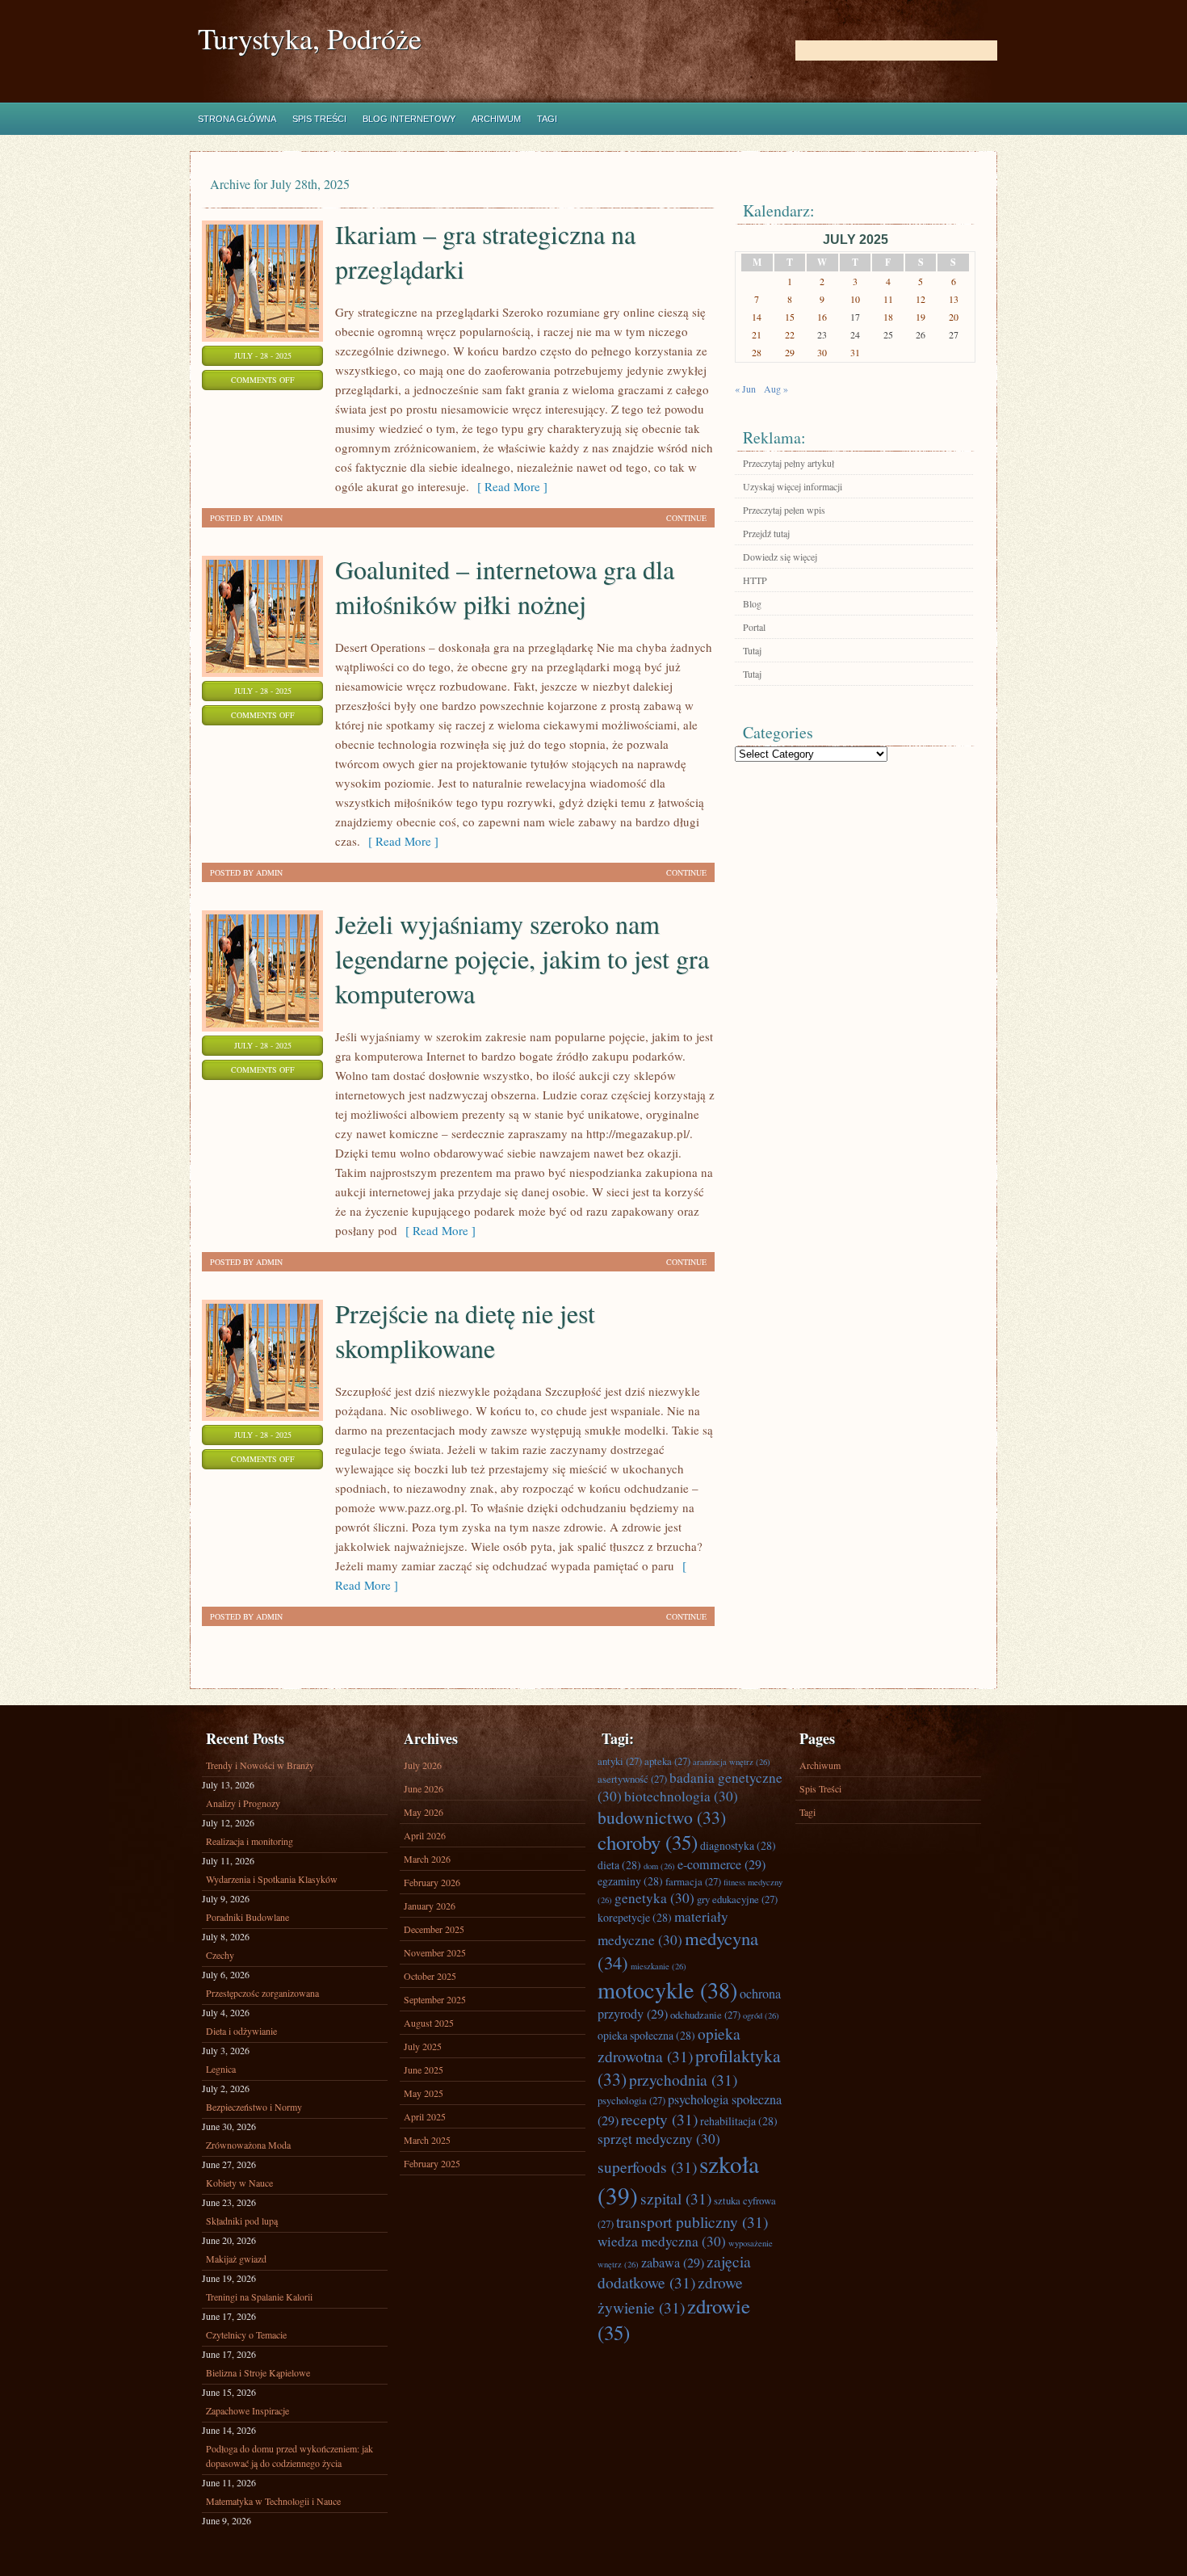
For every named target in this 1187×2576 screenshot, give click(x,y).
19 (921, 317)
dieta (619, 1865)
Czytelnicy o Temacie (246, 2334)
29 (790, 352)
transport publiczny (692, 2221)
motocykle (667, 1990)
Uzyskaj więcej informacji (793, 486)
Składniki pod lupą (242, 2221)
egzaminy (630, 1881)
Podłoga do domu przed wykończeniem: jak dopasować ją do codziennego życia (289, 2456)
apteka (667, 1761)
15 (790, 317)
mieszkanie (659, 1966)
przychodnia (683, 2079)
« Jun (745, 389)
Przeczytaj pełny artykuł (789, 463)
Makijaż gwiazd (236, 2259)
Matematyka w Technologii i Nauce (273, 2501)
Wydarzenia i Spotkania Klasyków (272, 1879)
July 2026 (423, 1765)
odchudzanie (705, 2015)
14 (757, 317)
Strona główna (237, 119)
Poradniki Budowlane (247, 1917)
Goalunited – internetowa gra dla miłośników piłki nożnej (505, 586)
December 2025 (434, 1929)
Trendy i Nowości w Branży (260, 1765)
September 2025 (435, 1999)
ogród (761, 2015)
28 (757, 352)
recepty (659, 2119)
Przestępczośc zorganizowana (262, 1993)
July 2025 (423, 2046)
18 (888, 317)
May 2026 (424, 1812)
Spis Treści (319, 119)
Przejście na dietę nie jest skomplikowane (465, 1330)
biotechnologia (681, 1796)
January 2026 (430, 1906)
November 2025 (435, 1952)
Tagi (547, 119)
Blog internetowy (409, 119)
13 (954, 299)
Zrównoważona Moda (248, 2145)
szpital (676, 2198)
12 (921, 299)
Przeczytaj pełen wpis (784, 510)
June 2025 (424, 2070)
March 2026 (427, 1859)
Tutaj (752, 650)
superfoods (647, 2166)
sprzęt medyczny (659, 2139)
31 (855, 352)
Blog (752, 603)
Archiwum (496, 119)
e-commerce (721, 1864)
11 (888, 299)
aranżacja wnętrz (732, 1762)
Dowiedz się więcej (780, 557)
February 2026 (432, 1882)
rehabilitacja (739, 2121)
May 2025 (424, 2093)
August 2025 (429, 2023)
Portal (754, 627)
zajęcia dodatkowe (674, 2271)
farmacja (693, 1881)
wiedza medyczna (662, 2241)
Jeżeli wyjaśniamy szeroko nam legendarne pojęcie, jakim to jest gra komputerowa (522, 958)
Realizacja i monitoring (250, 1841)
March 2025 (427, 2140)
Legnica (221, 2069)
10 (855, 299)
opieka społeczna (646, 2035)
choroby (648, 1842)
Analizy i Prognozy (243, 1803)
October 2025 (430, 1976)
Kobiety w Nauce (239, 2183)
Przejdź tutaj (766, 533)
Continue (686, 518)
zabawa (673, 2263)
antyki (620, 1761)
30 (822, 352)
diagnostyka (738, 1845)
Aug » (776, 389)
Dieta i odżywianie (241, 2031)
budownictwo (662, 1817)
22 (790, 334)
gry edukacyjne (737, 1899)
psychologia (631, 2100)
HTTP (755, 580)
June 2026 (424, 1788)
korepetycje (635, 1917)
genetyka (654, 1898)
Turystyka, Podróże (310, 38)
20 (954, 317)
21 (757, 334)
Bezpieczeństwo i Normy (254, 2107)
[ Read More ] (508, 486)
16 (822, 317)
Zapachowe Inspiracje (247, 2410)
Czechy (220, 1955)
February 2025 (432, 2163)
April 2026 (425, 1835)
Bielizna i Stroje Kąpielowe (258, 2372)
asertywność (632, 1779)
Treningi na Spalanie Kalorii (259, 2297)
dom (659, 1866)
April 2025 (425, 2116)
